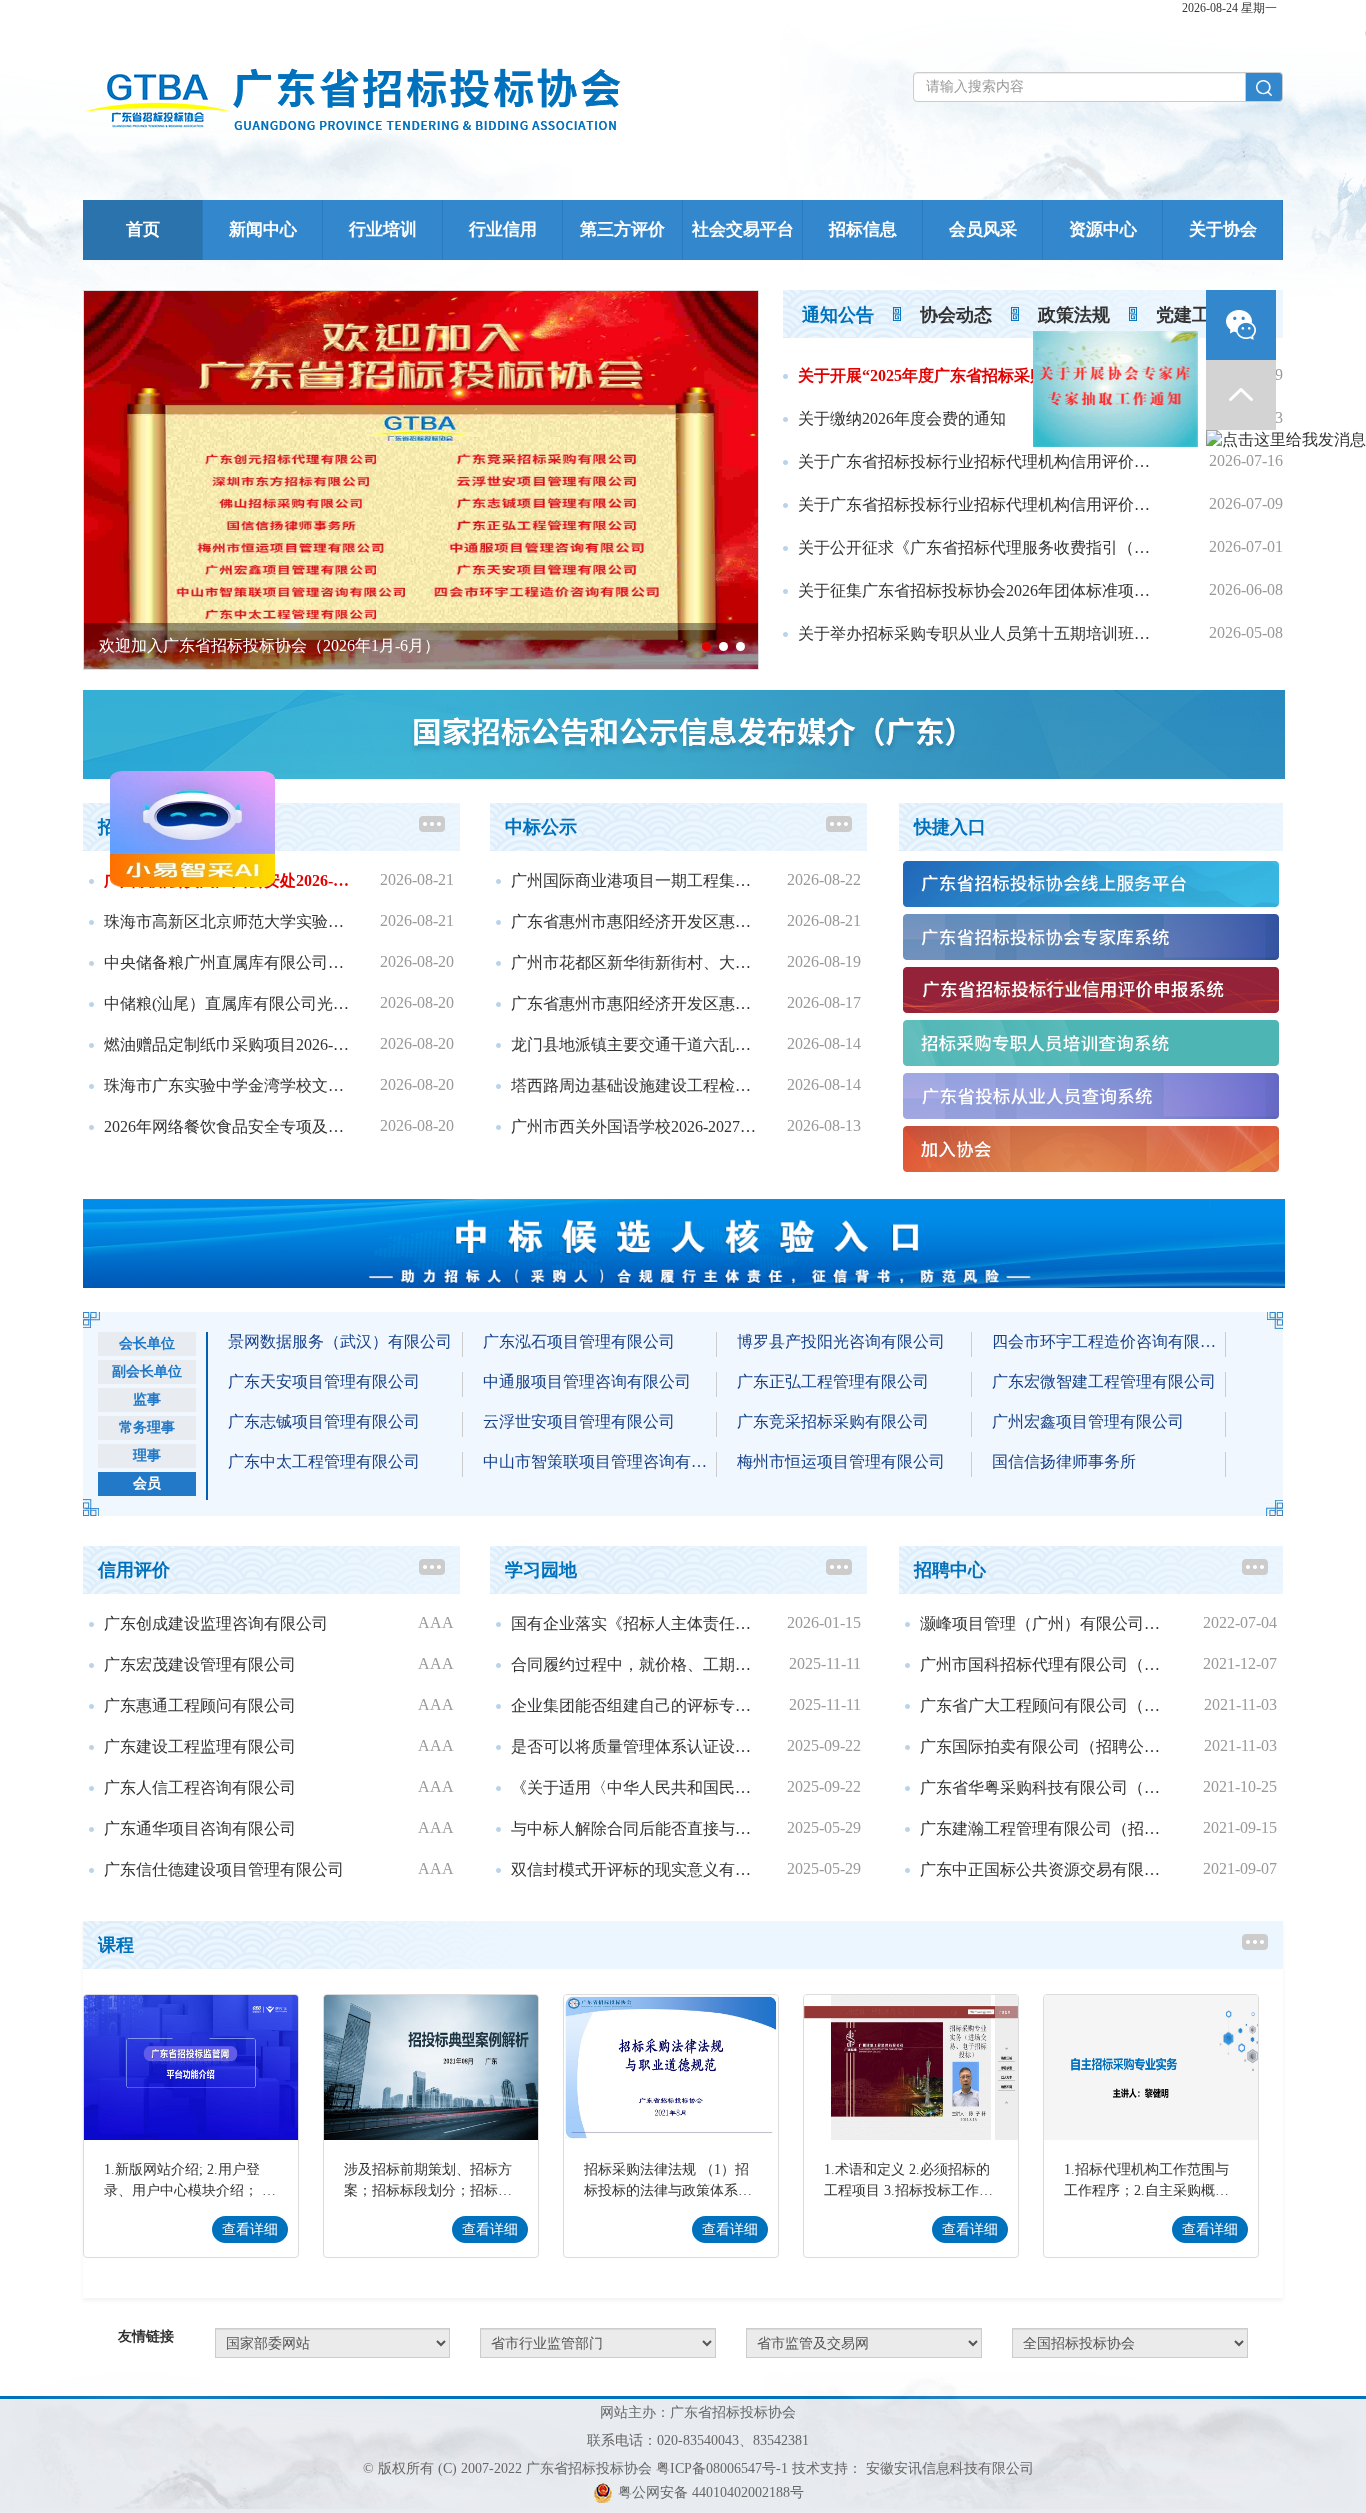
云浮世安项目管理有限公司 (579, 1421)
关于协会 (1223, 229)
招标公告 (134, 827)
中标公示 (541, 827)
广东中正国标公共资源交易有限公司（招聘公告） (1046, 1869)
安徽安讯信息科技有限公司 (950, 2468)
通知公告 (838, 315)
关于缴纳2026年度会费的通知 (902, 418)
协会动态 (956, 315)
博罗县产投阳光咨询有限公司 (841, 1341)
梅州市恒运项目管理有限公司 (841, 1461)
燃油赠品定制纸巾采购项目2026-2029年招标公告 (228, 1044)
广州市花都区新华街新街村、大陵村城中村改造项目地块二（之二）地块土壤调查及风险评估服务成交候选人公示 (635, 962)
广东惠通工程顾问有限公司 (200, 1705)
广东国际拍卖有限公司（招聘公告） (1046, 1746)
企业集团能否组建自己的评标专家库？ (635, 1705)
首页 (143, 229)
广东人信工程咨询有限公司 (200, 1787)
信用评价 (134, 1570)
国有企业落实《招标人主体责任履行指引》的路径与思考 (635, 1623)
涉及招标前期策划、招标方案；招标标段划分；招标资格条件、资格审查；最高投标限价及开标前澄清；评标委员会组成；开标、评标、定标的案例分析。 (428, 2182)
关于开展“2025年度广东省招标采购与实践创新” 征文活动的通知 (980, 375)
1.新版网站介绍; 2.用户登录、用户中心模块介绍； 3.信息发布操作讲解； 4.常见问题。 (188, 2182)
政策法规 (1074, 315)
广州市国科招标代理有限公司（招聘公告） (1046, 1664)
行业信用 (503, 229)
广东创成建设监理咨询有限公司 (216, 1623)
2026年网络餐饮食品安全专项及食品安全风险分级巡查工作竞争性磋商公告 (228, 1126)
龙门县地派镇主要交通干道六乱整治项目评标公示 (635, 1044)
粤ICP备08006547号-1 (722, 2468)
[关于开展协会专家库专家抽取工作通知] (1201, 305)
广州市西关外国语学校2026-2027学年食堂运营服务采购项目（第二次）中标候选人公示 (635, 1126)
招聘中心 (950, 1570)
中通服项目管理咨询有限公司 (587, 1381)
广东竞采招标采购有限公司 (833, 1421)
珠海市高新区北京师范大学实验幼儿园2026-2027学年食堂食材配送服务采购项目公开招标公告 (228, 921)
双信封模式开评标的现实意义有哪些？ (635, 1869)
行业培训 (383, 229)
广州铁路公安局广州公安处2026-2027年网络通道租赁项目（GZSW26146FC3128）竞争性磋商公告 (228, 880)
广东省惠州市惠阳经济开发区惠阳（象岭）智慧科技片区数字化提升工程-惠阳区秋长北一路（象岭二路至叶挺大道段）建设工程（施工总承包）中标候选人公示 (635, 921)
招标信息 (863, 229)
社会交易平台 (743, 229)
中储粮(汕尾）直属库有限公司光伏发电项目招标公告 (228, 1003)
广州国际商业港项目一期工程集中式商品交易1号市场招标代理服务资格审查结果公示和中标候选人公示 (635, 880)
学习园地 (541, 1570)
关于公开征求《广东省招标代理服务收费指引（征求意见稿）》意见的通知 (980, 547)
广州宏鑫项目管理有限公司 (1088, 1421)
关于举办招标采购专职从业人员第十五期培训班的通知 (980, 633)
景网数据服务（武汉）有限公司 (340, 1341)
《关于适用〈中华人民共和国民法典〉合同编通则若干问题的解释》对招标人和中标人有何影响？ (635, 1787)
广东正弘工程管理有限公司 (833, 1381)
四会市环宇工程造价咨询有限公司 (1109, 1341)
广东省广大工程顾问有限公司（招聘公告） (1046, 1705)
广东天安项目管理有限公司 (324, 1381)
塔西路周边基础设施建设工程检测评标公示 (635, 1085)
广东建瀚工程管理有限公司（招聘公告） (1046, 1828)
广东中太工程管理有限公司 (324, 1461)
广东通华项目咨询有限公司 (200, 1828)
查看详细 (250, 2229)
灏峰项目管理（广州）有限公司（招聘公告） (1046, 1623)
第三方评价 (622, 229)
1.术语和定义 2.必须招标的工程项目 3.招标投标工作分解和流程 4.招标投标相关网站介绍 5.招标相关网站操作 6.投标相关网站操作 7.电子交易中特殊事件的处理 (908, 2182)
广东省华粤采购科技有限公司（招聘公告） (1046, 1787)
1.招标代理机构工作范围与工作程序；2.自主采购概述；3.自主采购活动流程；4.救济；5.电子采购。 (1146, 2182)
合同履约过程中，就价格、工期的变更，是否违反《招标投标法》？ (635, 1664)
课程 (116, 1945)
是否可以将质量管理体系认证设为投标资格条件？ (635, 1746)
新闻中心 (263, 229)
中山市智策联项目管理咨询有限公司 (600, 1461)
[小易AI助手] (107, 916)
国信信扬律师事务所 (1064, 1461)
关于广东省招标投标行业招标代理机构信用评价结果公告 (980, 461)
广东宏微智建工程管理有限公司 (1104, 1381)
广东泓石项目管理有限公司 (579, 1341)
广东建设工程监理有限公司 (200, 1746)
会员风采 (983, 229)
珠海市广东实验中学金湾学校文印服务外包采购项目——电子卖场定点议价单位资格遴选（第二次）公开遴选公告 (228, 1085)
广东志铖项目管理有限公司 (324, 1421)
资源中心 (1103, 229)
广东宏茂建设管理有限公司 (200, 1664)
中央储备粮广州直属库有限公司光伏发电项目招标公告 (228, 962)
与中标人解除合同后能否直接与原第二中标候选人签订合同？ (635, 1828)
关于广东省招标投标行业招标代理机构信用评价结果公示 (980, 504)
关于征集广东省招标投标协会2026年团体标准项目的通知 (980, 590)
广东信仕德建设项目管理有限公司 (224, 1869)
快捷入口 (950, 827)
